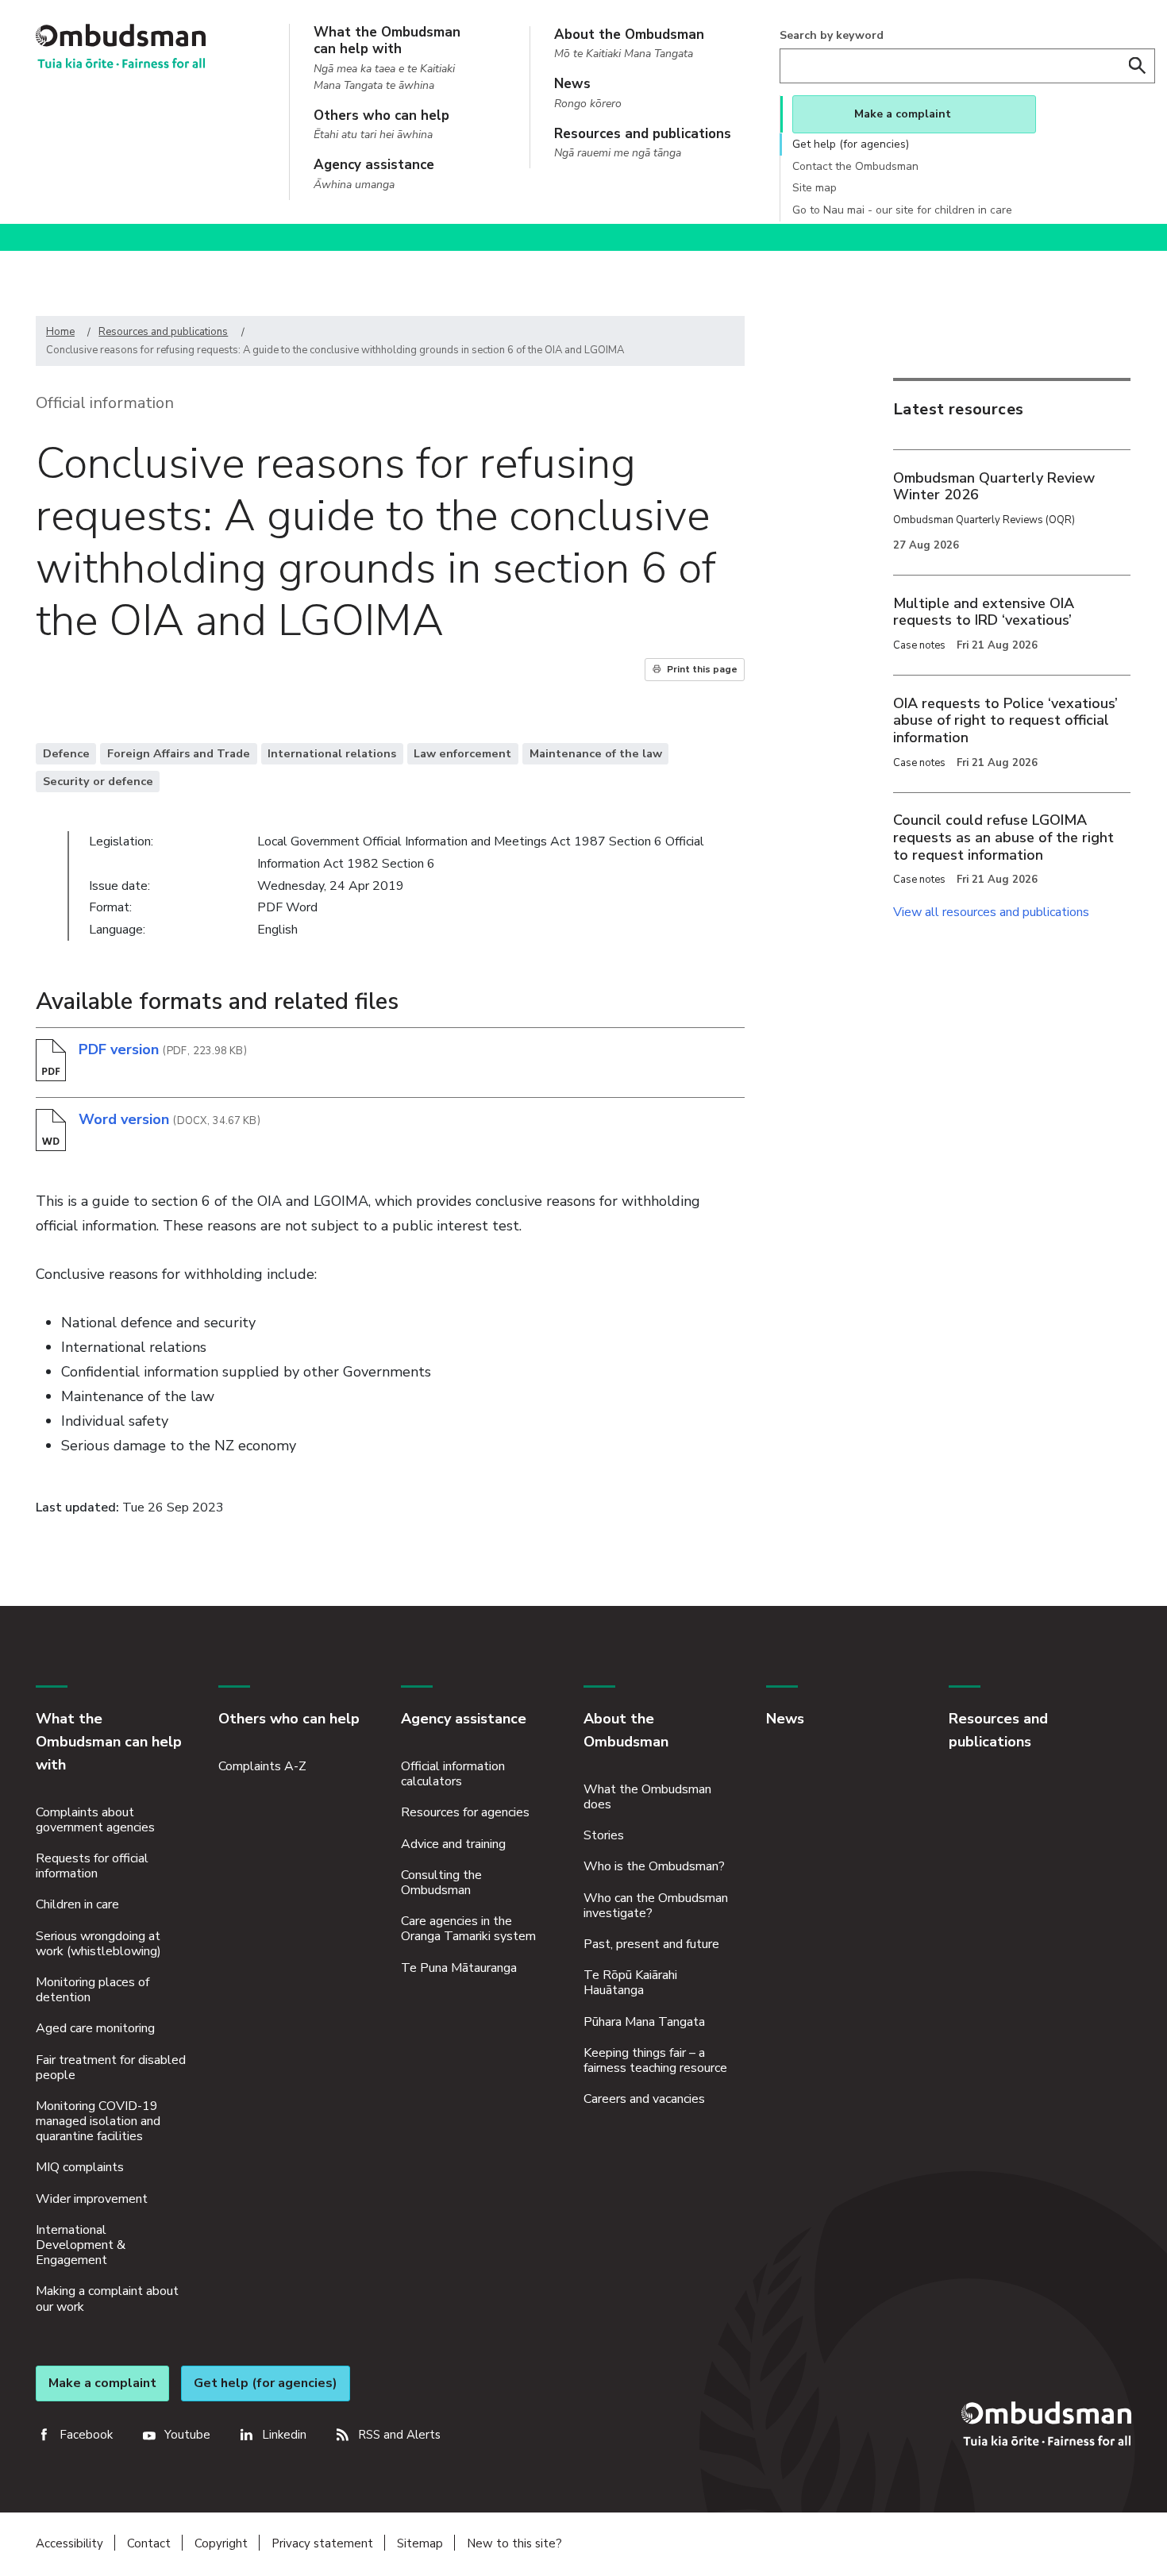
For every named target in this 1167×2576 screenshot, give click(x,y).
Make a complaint (903, 114)
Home (60, 332)
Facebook (86, 2435)
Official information (105, 403)
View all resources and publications (991, 912)
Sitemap (420, 2543)
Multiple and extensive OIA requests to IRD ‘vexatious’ (984, 612)
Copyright (221, 2543)
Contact (149, 2543)
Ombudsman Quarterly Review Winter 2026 (994, 487)
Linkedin (284, 2435)
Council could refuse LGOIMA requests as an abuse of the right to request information (1003, 837)
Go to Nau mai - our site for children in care (902, 210)
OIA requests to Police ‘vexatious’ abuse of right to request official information (1005, 720)
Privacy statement (322, 2543)
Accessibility (69, 2543)
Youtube (187, 2435)
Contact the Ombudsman (855, 166)
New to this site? (514, 2543)
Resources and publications (163, 332)
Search (1138, 66)
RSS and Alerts (399, 2435)
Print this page (702, 669)
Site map (815, 188)
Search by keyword (832, 35)
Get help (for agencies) (851, 144)
